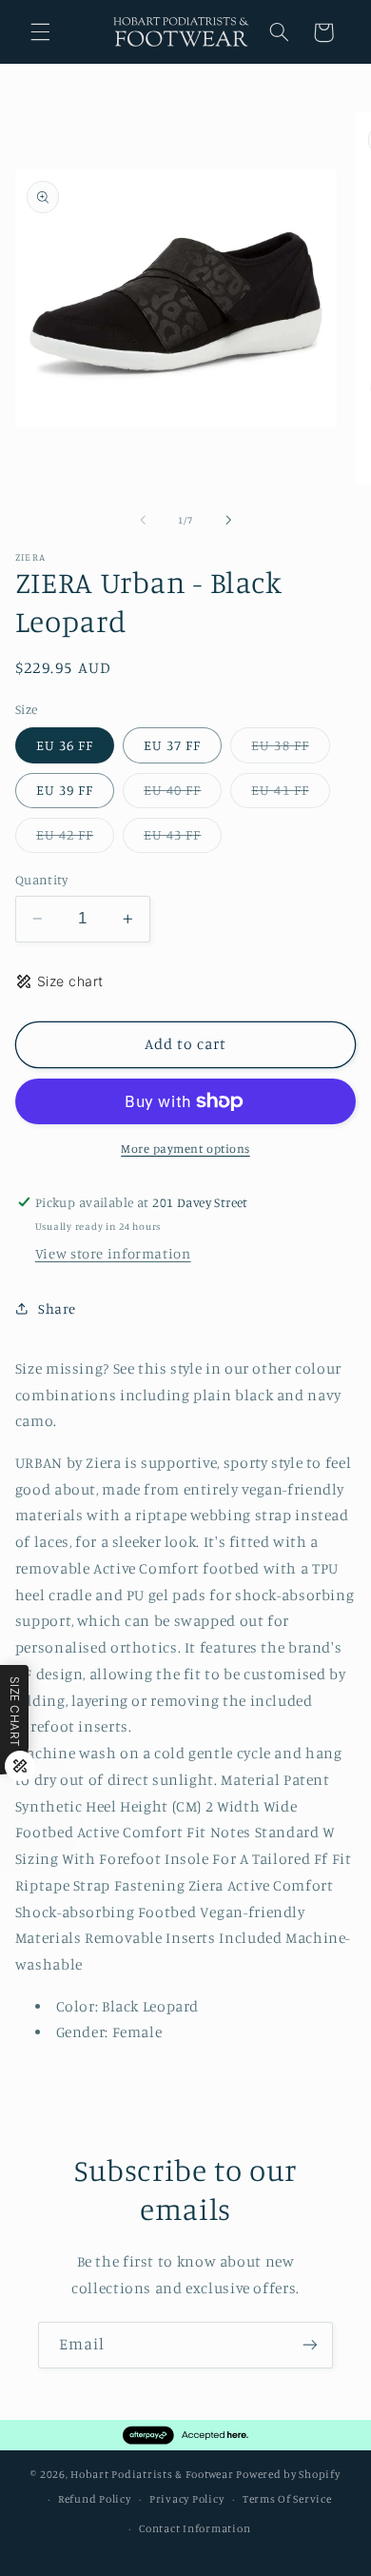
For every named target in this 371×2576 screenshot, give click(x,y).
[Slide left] (143, 520)
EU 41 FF (290, 794)
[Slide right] (228, 520)
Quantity (41, 880)
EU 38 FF (290, 750)
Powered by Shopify (288, 2474)
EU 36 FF (65, 745)
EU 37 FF (172, 745)
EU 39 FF (65, 790)
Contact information (195, 2528)
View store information (113, 1253)
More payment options (185, 1149)
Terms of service (287, 2499)
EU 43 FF (183, 839)
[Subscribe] (310, 2345)
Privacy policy (186, 2499)
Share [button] (57, 1308)
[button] (40, 32)
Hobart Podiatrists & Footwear (152, 2474)
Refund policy (95, 2499)
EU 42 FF (75, 839)
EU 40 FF (183, 794)
